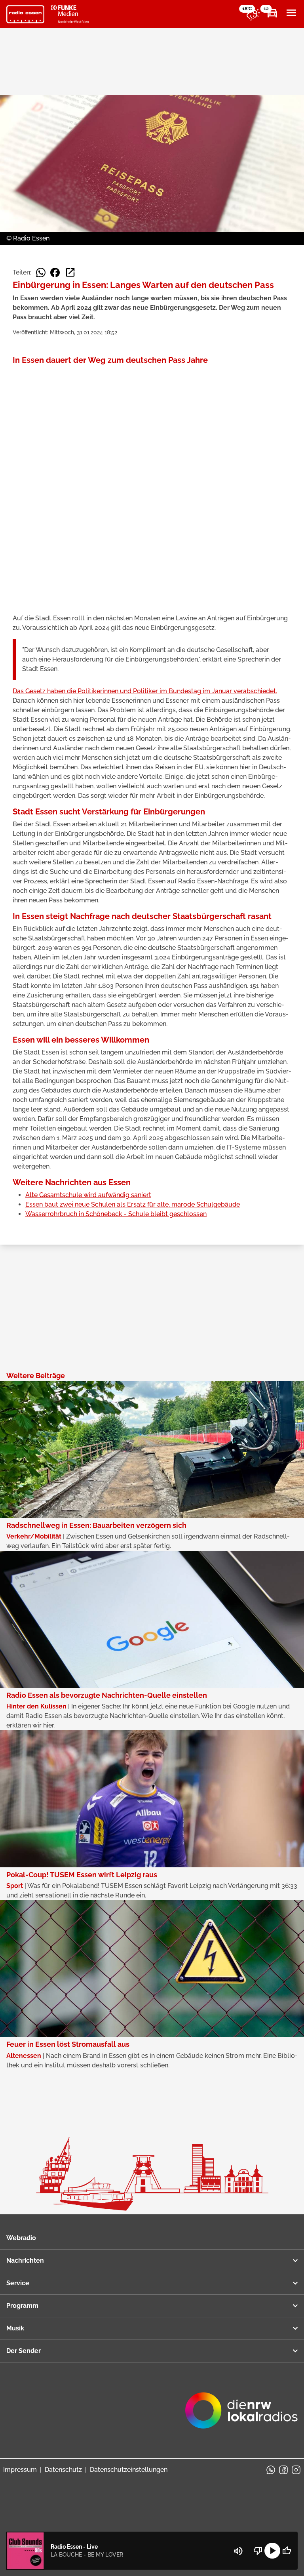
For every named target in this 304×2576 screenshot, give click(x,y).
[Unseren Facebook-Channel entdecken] (283, 2470)
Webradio (21, 2238)
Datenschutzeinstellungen (129, 2470)
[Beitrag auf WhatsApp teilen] (41, 273)
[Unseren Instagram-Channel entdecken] (296, 2470)
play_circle (272, 2551)
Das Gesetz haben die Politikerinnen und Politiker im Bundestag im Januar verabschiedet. (145, 691)
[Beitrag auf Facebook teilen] (55, 273)
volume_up (238, 2551)
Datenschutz (63, 2470)
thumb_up (287, 2551)
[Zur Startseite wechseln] (25, 14)
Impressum (20, 2470)
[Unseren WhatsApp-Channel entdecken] (271, 2470)
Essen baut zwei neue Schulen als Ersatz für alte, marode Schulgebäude (133, 1204)
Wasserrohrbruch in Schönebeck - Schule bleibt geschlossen (116, 1214)
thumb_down (258, 2551)
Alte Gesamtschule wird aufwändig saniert (88, 1195)
